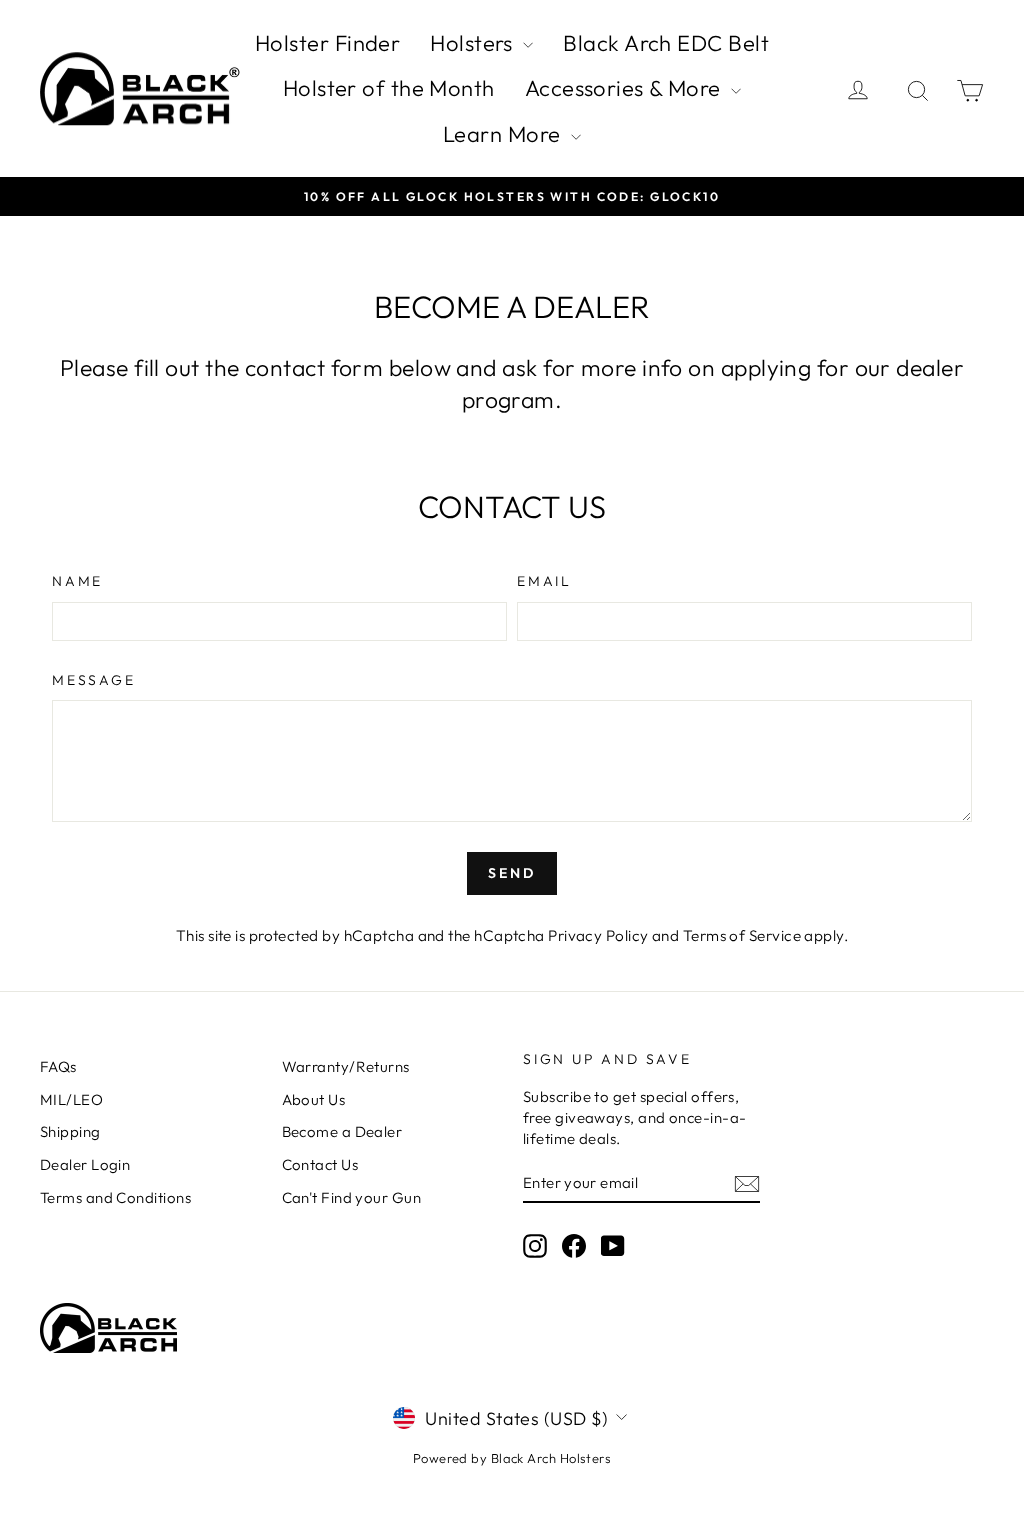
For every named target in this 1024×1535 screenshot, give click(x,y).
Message (94, 680)
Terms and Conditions (115, 1197)
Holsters (474, 43)
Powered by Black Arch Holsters (512, 1458)
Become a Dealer (342, 1131)
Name (77, 581)
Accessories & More (626, 88)
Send (511, 873)
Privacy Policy (598, 935)
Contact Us (320, 1164)
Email (544, 581)
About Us (314, 1099)
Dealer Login (85, 1164)
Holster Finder (327, 43)
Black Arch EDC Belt (666, 43)
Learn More (504, 134)
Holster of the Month (389, 88)
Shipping (70, 1131)
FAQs (58, 1066)
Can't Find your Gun (352, 1197)
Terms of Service (742, 935)
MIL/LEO (71, 1099)
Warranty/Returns (346, 1066)
